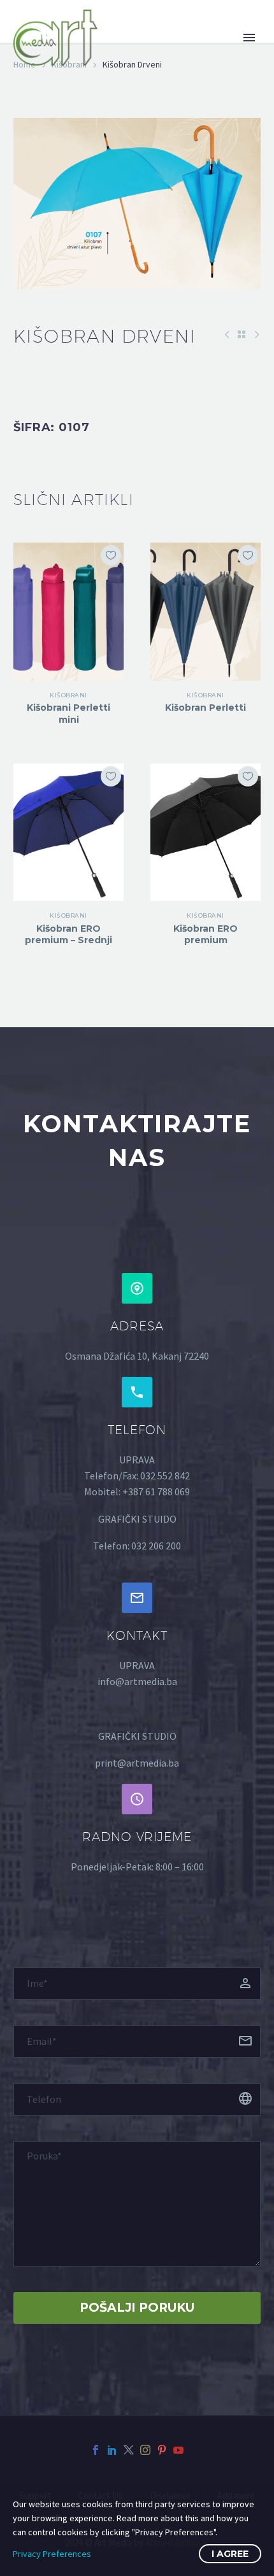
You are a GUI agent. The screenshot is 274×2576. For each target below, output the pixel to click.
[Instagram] (145, 2450)
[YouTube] (178, 2450)
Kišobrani (68, 695)
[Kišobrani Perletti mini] (68, 611)
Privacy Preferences (52, 2554)
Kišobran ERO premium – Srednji (68, 934)
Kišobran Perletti (205, 708)
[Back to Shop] (242, 334)
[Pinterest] (162, 2450)
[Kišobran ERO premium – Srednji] (68, 832)
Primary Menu (249, 38)
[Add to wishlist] (111, 555)
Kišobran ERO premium (205, 934)
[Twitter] (129, 2450)
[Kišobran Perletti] (205, 611)
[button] (137, 1288)
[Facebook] (96, 2450)
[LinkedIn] (112, 2450)
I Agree (230, 2554)
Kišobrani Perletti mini (68, 713)
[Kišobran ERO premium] (205, 832)
